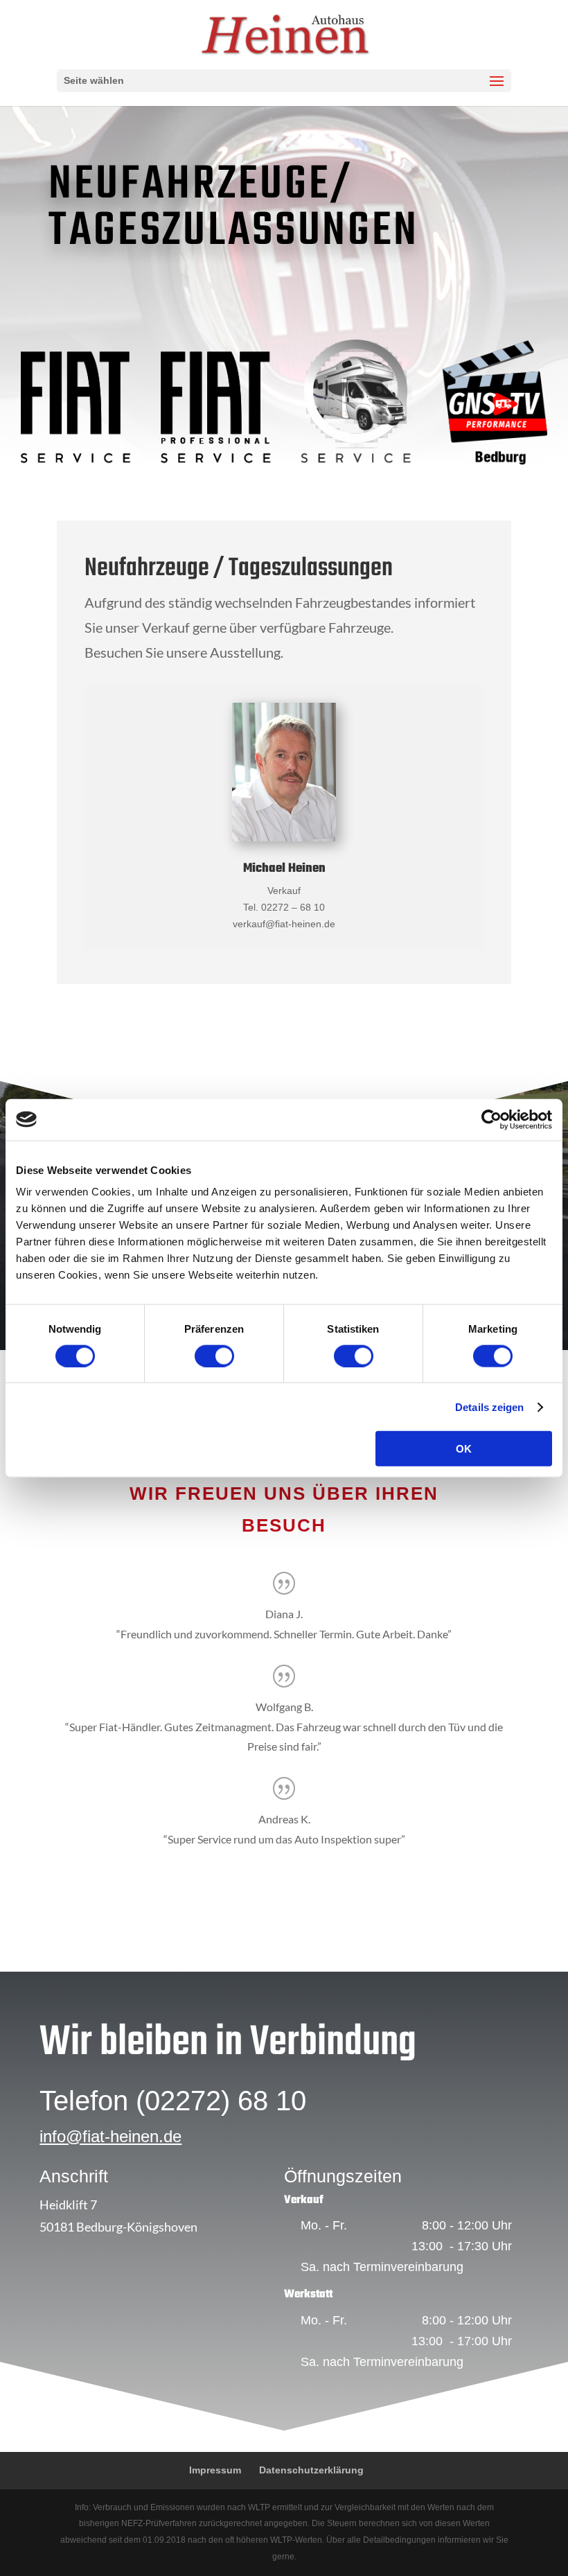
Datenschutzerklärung (311, 2470)
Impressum (215, 2470)
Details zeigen (489, 1407)
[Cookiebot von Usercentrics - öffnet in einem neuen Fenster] (491, 1119)
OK (464, 1449)
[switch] (214, 1356)
